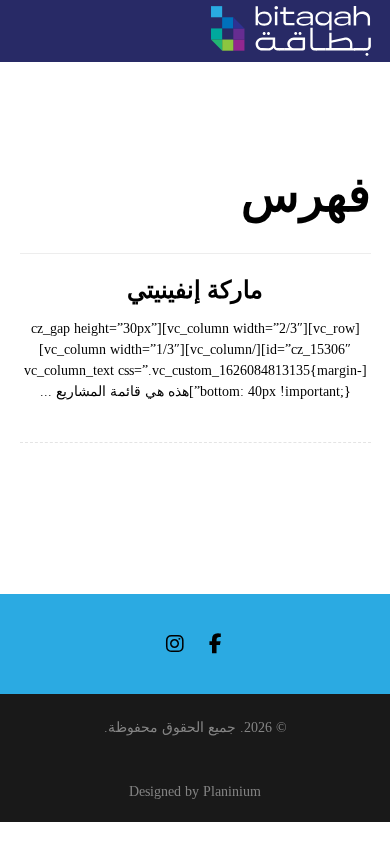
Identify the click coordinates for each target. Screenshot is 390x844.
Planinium (232, 791)
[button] (215, 644)
